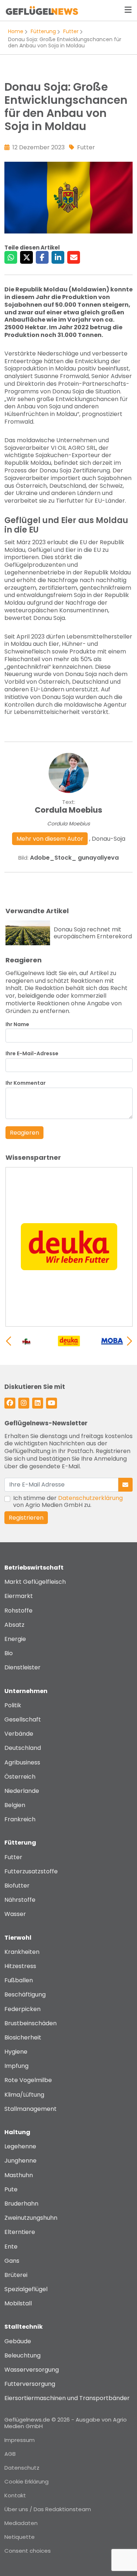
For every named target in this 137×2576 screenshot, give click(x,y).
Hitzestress (20, 1966)
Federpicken (22, 2009)
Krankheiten (22, 1952)
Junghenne (20, 2161)
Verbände (19, 1734)
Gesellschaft (23, 1719)
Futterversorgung (30, 2384)
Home (16, 31)
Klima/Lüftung (24, 2095)
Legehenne (20, 2146)
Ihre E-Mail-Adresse (32, 1054)
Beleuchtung (22, 2355)
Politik (13, 1705)
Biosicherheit (23, 2037)
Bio (9, 1653)
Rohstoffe (18, 1611)
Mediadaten (21, 2523)
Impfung (16, 2066)
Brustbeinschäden (31, 2023)
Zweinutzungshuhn (31, 2218)
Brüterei (16, 2275)
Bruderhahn (21, 2204)
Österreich (20, 1777)
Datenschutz (22, 2468)
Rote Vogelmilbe (28, 2080)
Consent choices (28, 2551)
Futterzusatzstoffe (31, 1871)
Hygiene (16, 2052)
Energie (15, 1639)
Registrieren (26, 1518)
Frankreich (20, 1819)
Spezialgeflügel (26, 2289)
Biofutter (17, 1886)
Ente (11, 2247)
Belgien (15, 1805)
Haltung (17, 2132)
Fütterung (43, 31)
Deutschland (23, 1748)
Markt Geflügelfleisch (35, 1582)
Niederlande (22, 1791)
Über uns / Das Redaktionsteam (48, 2509)
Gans (12, 2261)
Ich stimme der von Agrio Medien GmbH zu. (68, 1501)
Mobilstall (18, 2303)
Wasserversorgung (32, 2370)
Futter (71, 31)
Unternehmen (26, 1691)
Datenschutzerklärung (90, 1498)
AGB (10, 2454)
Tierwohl (18, 1938)
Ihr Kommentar (26, 1083)
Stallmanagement (31, 2109)
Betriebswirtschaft (34, 1568)
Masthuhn (19, 2175)
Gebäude (18, 2341)
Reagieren (24, 1133)
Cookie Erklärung (26, 2481)
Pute (11, 2189)
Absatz (14, 1625)
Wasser (15, 1914)
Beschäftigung (25, 1994)
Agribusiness (22, 1762)
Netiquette (20, 2537)
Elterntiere (20, 2232)
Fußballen (19, 1980)
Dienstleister (22, 1667)
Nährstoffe (20, 1900)
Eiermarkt (19, 1596)
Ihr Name (17, 1024)
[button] (130, 1341)
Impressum (20, 2440)
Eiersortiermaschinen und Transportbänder (67, 2398)
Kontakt (15, 2495)
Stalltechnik (24, 2327)
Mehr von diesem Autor (50, 839)
